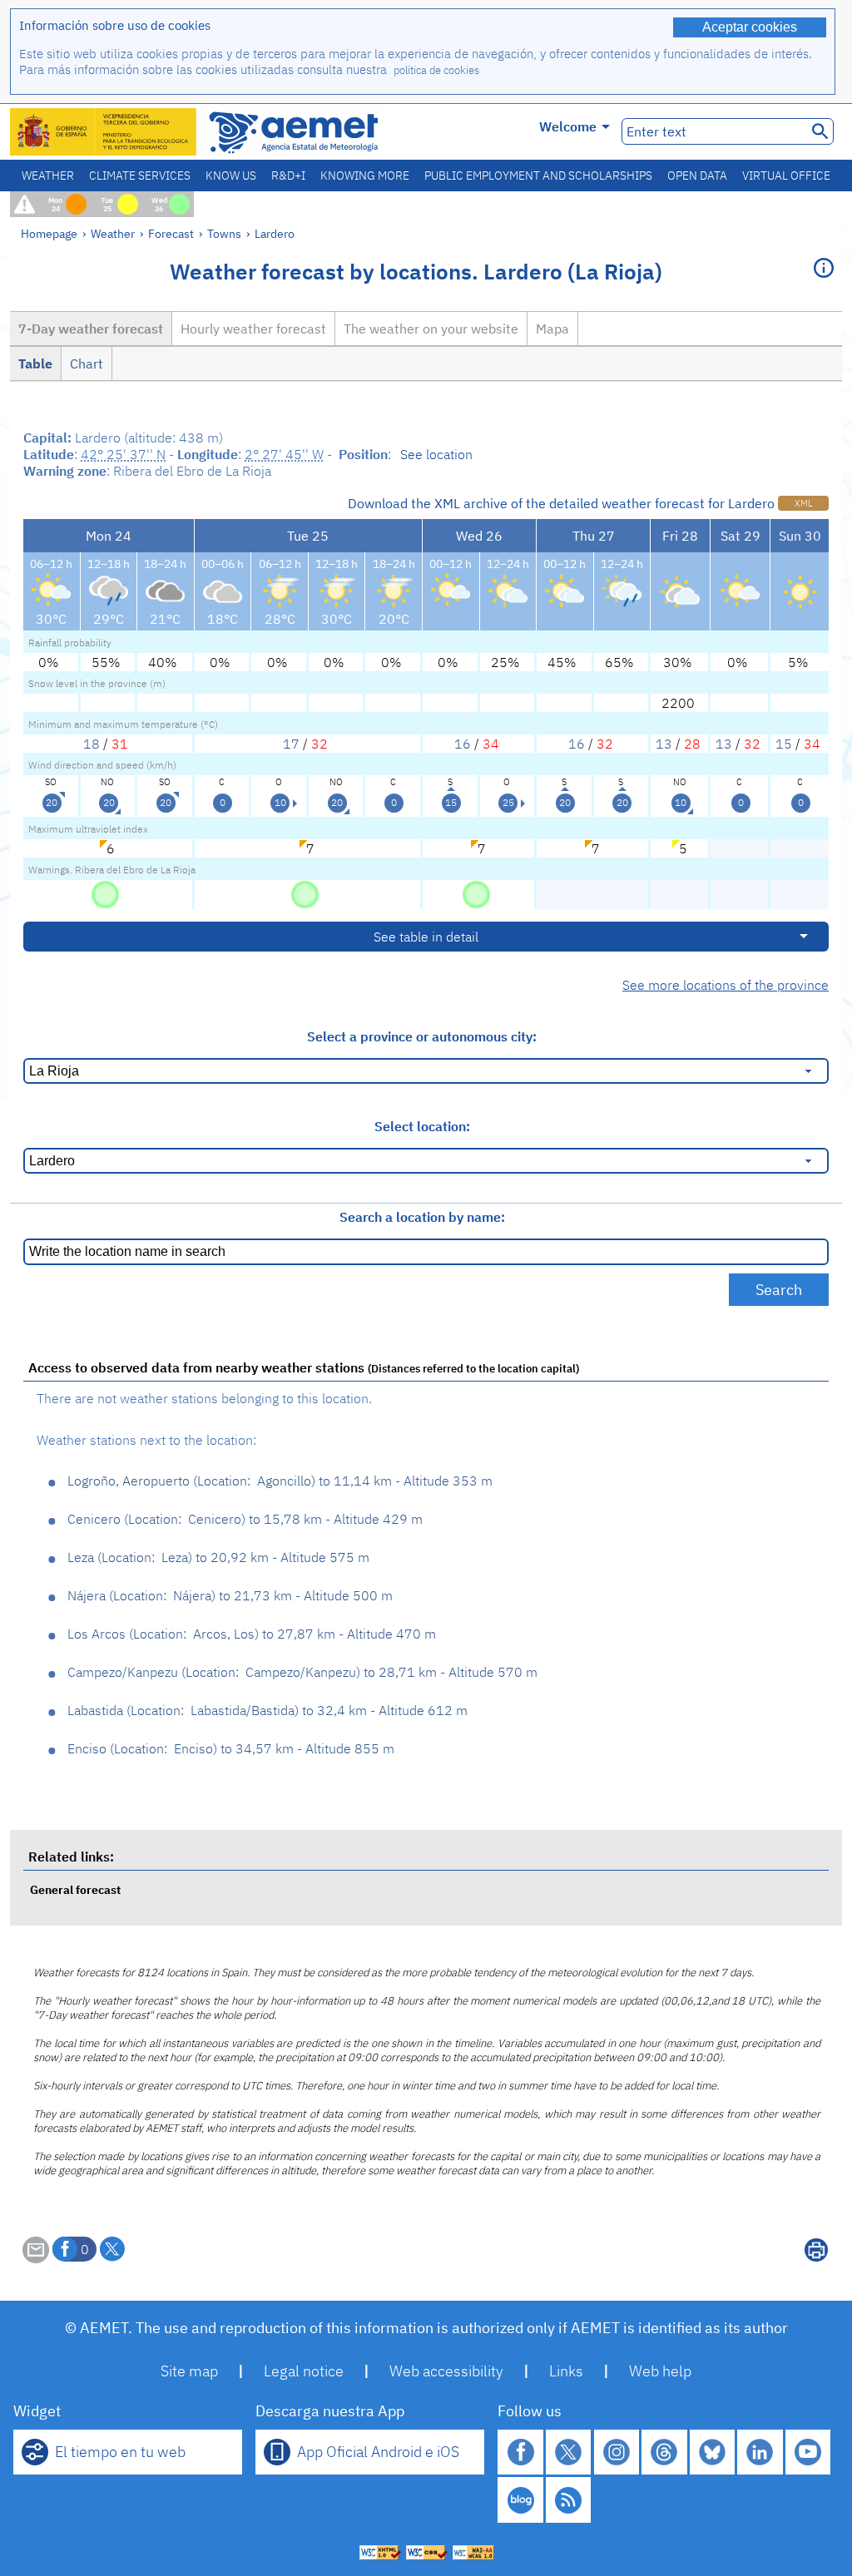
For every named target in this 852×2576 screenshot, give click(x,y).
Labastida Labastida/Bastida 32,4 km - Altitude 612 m (267, 1710)
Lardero (275, 233)
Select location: (422, 1126)
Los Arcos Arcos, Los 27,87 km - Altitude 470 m (252, 1634)
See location (436, 454)
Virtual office (786, 176)
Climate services (140, 176)
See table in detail (426, 937)
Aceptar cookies (750, 27)
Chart (87, 363)
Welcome (568, 126)
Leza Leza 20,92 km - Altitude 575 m (218, 1557)
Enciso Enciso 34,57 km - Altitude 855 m (231, 1748)
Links (566, 2371)
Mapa (552, 329)
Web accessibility (446, 2371)
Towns (224, 233)
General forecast (75, 1889)
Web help (660, 2371)
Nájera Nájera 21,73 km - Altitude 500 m (230, 1595)
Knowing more (365, 176)
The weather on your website (431, 329)
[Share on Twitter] (112, 2249)
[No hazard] (105, 893)
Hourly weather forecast (253, 329)
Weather (48, 176)
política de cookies (436, 70)
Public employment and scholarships (538, 176)
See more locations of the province (726, 985)
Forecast (171, 233)
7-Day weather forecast (91, 329)
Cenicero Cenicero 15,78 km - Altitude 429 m (245, 1519)
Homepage (49, 233)
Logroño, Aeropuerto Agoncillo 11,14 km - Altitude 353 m (280, 1481)
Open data (697, 176)
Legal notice (304, 2371)
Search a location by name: (422, 1217)
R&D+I (288, 176)
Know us (231, 176)
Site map (189, 2371)
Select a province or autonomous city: (422, 1036)
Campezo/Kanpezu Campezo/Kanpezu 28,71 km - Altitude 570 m (302, 1672)
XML (803, 503)
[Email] (36, 2258)
